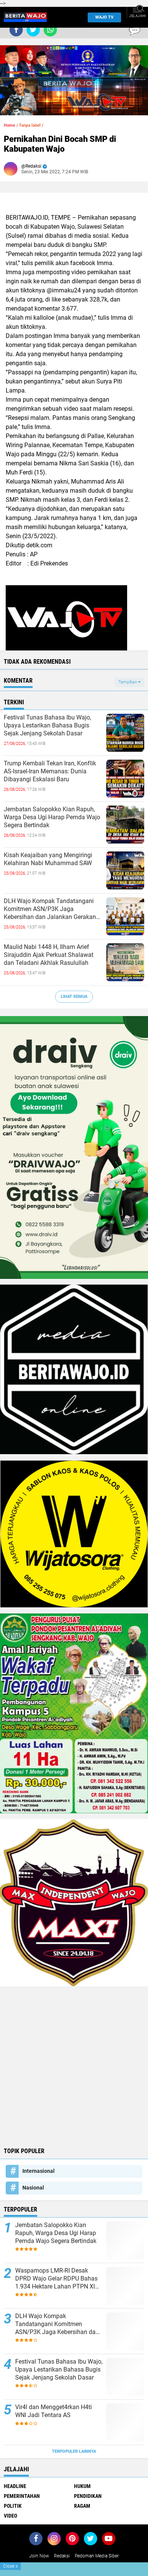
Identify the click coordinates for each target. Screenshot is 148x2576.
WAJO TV (104, 17)
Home (9, 125)
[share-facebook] (16, 30)
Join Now (39, 2556)
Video (10, 2516)
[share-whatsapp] (50, 30)
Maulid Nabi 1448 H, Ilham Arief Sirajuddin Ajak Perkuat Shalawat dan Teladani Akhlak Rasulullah (49, 955)
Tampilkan (128, 682)
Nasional (33, 2188)
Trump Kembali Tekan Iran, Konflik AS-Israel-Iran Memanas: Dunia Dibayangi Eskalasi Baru (50, 771)
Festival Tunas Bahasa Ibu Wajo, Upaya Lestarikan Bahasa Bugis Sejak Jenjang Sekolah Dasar (47, 725)
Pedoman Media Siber (97, 2556)
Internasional (39, 2171)
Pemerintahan (22, 2496)
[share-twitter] (33, 30)
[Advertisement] (74, 2066)
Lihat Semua (74, 997)
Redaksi (62, 2556)
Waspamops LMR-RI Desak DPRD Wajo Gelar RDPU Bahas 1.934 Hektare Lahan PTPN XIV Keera (57, 2279)
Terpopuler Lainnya (74, 2451)
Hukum (82, 2486)
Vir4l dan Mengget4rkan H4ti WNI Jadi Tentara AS (54, 2411)
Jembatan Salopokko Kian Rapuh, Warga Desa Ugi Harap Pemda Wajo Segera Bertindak (52, 817)
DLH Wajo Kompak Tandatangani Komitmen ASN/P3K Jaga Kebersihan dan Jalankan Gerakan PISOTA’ (50, 909)
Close (10, 2566)
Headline (15, 2486)
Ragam (82, 2506)
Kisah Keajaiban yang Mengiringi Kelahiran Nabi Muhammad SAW (48, 859)
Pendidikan (88, 2496)
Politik (13, 2506)
